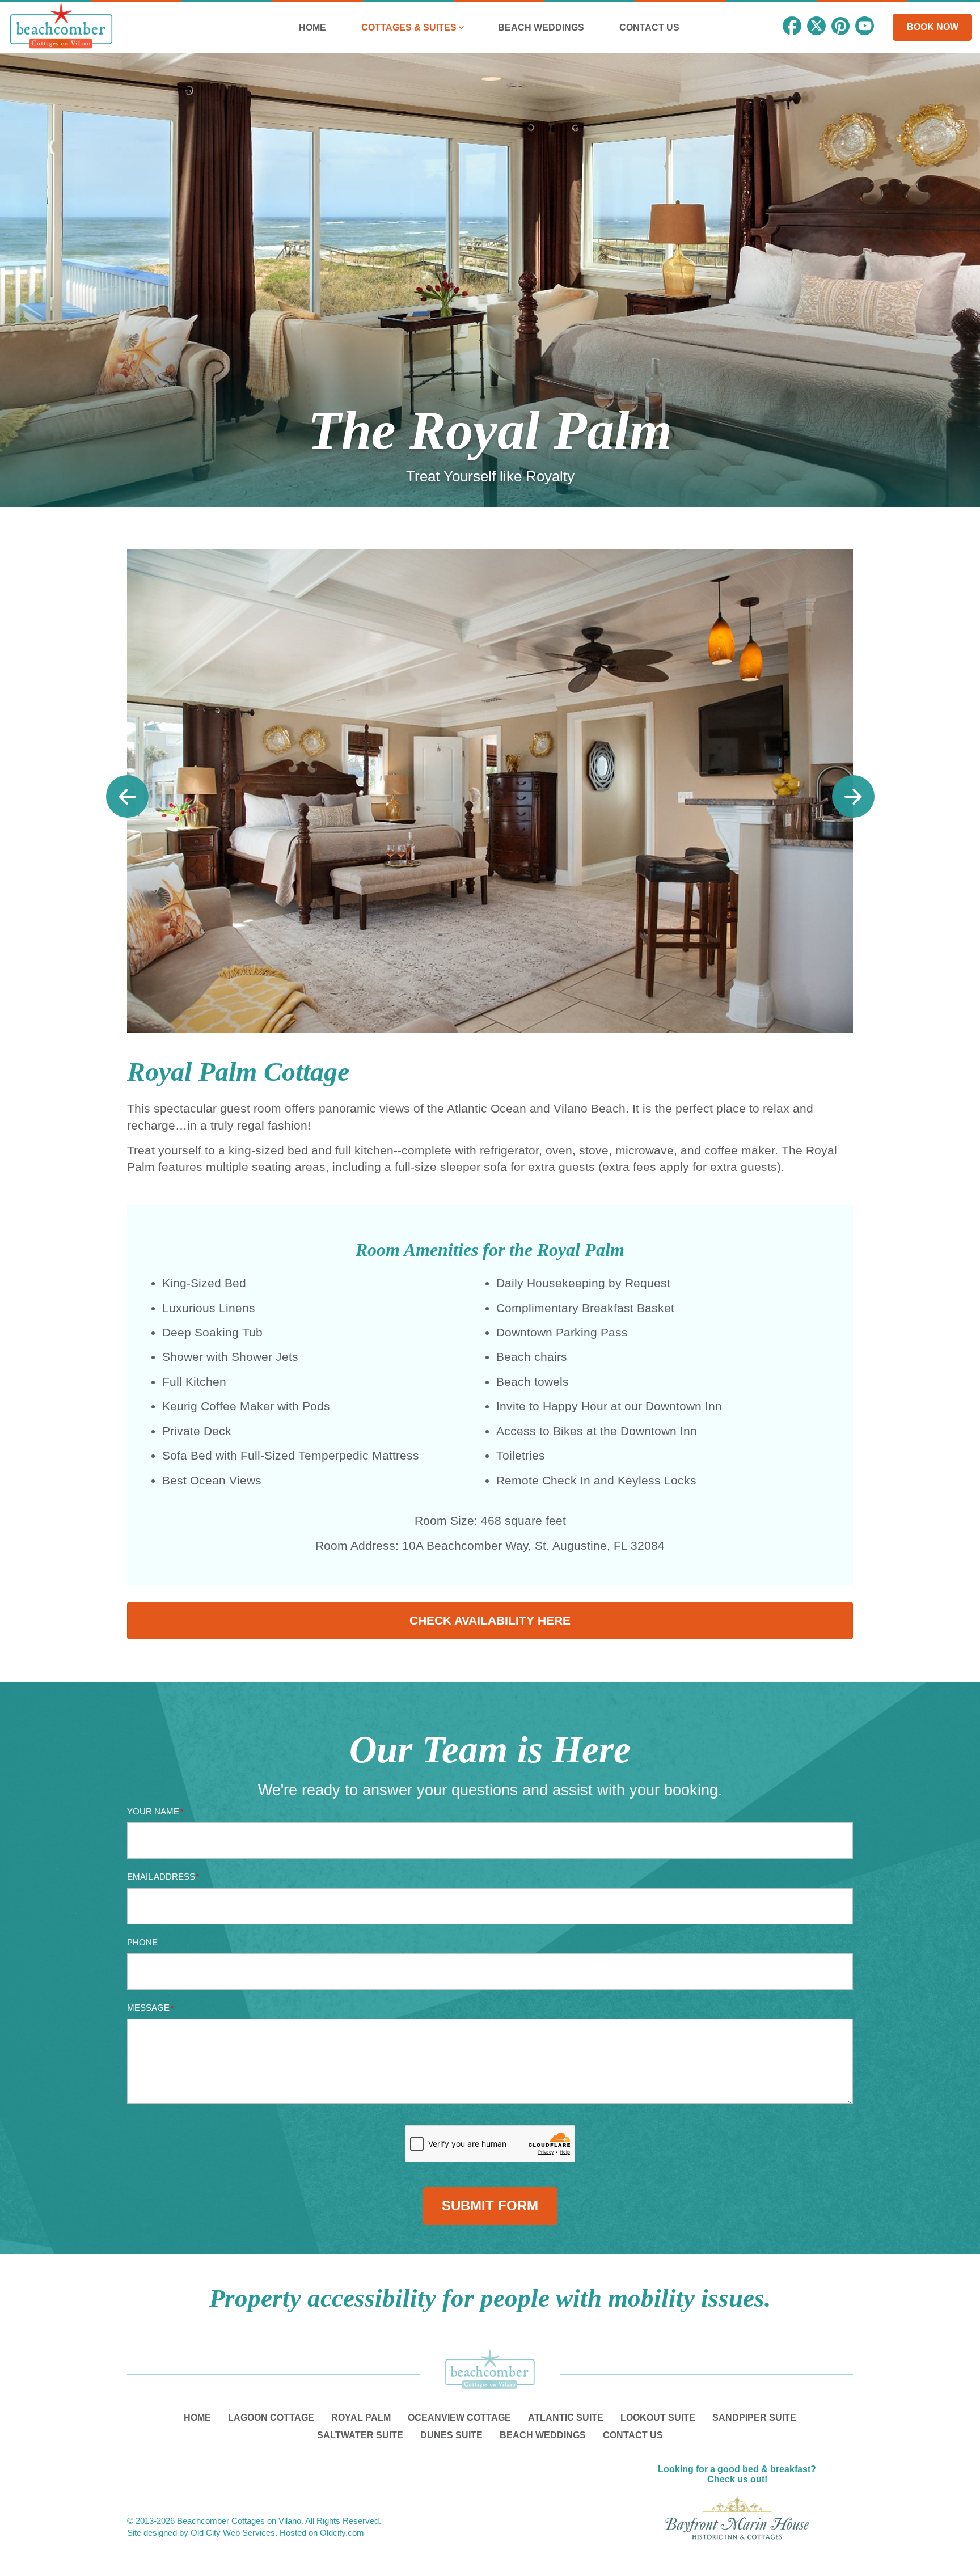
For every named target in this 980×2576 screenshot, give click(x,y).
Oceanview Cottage (459, 2418)
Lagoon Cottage (271, 2418)
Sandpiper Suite (754, 2418)
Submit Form (490, 2205)
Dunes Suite (451, 2435)
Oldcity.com (342, 2533)
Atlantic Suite (566, 2418)
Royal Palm (361, 2418)
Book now (933, 27)
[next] (853, 796)
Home (197, 2418)
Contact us (633, 2435)
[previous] (127, 796)
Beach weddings (543, 2435)
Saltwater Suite (360, 2435)
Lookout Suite (658, 2418)
